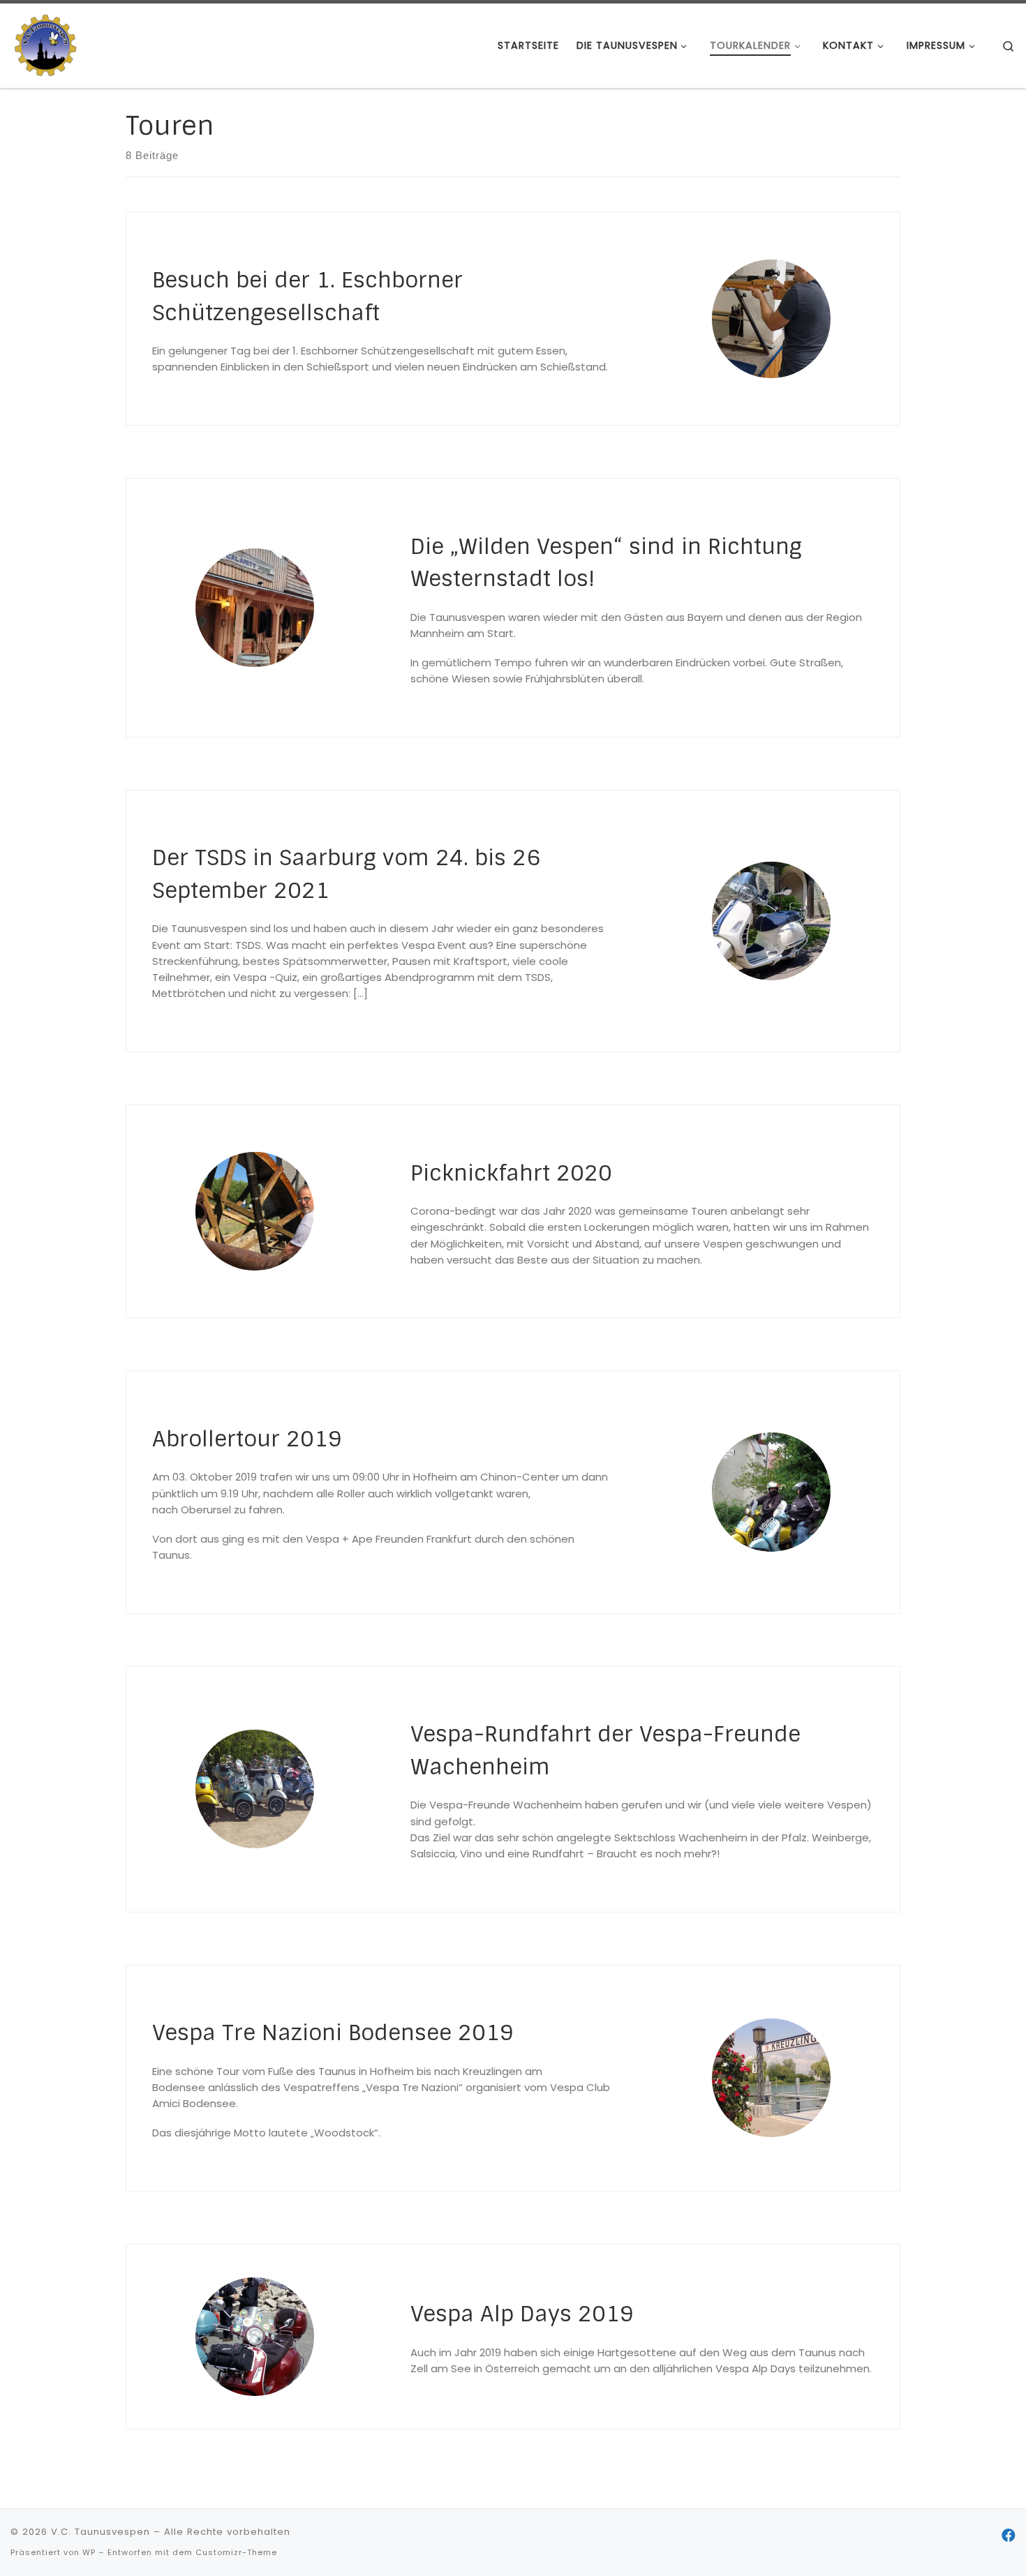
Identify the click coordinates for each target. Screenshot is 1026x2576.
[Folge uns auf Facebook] (1009, 2536)
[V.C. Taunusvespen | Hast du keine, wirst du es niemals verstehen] (45, 44)
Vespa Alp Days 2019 (522, 2314)
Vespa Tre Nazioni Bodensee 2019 (333, 2033)
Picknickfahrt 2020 (511, 1173)
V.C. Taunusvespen (101, 2532)
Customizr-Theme (236, 2552)
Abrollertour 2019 (247, 1439)
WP (89, 2552)
